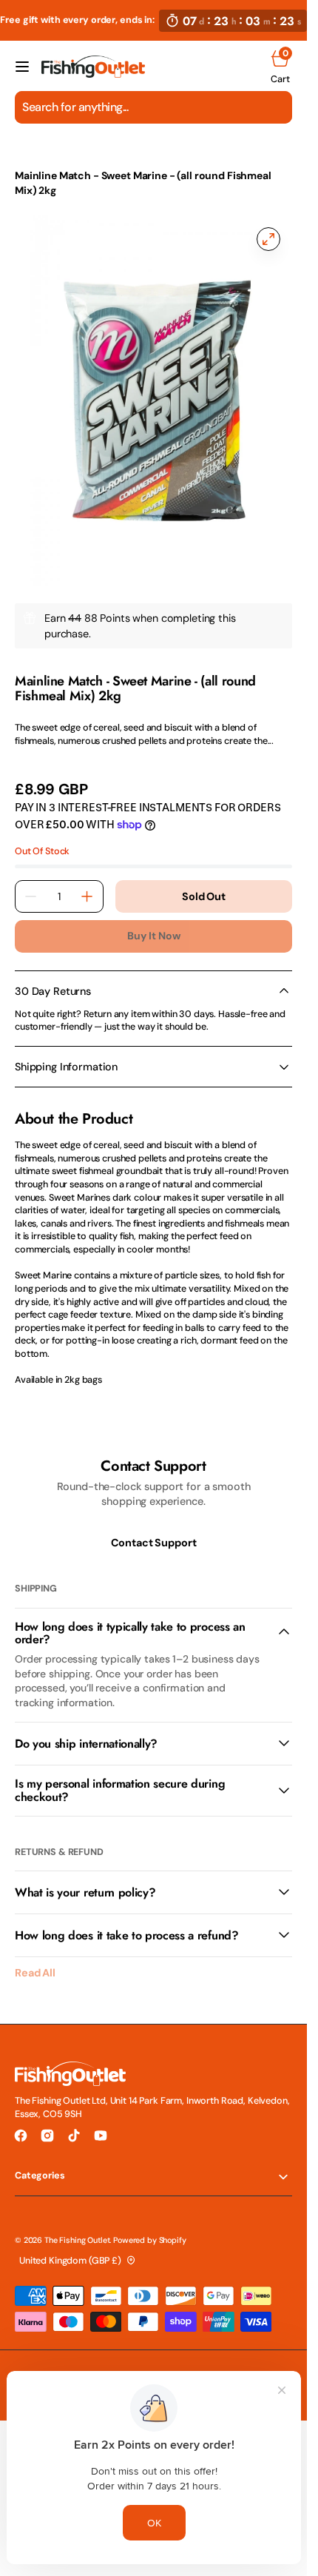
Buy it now (154, 936)
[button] (22, 67)
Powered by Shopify (149, 2240)
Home (29, 154)
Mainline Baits (44, 666)
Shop (77, 154)
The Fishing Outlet (77, 2240)
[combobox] (153, 107)
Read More (38, 759)
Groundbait (139, 154)
